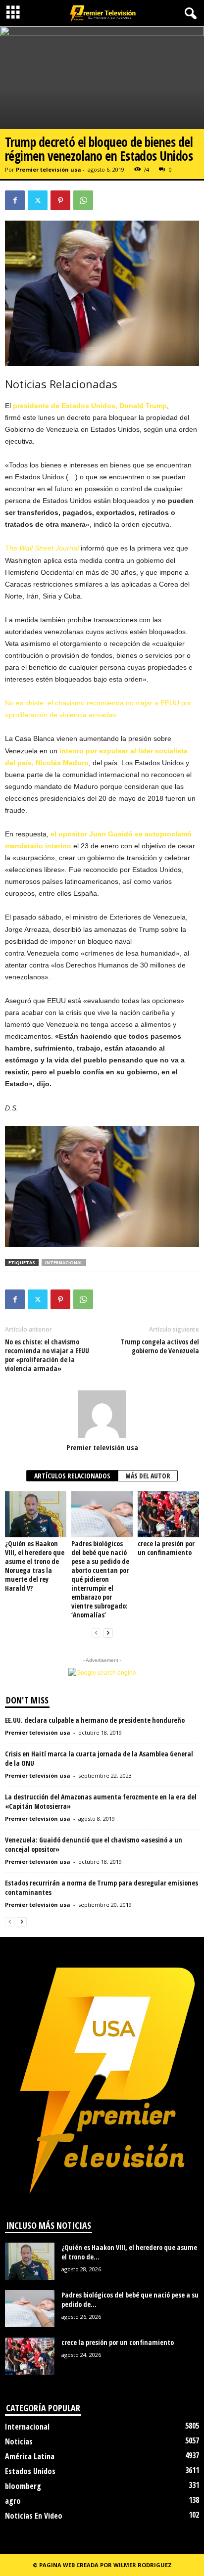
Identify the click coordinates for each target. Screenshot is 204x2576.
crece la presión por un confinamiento (166, 1548)
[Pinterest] (60, 200)
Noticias (19, 2441)
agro (13, 2501)
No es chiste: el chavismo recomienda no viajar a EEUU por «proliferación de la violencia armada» (47, 1355)
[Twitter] (38, 200)
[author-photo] (102, 1414)
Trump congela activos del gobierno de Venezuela (160, 1346)
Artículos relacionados (72, 1476)
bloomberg (23, 2486)
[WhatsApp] (83, 200)
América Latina (30, 2456)
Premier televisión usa (49, 169)
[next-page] (108, 1633)
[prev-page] (96, 1633)
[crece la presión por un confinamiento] (168, 1514)
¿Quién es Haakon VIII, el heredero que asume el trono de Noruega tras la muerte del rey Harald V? (35, 1566)
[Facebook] (15, 200)
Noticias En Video (34, 2516)
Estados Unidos (30, 2471)
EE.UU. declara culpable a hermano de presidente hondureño (95, 1720)
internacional (64, 1263)
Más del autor (148, 1476)
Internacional (27, 2427)
